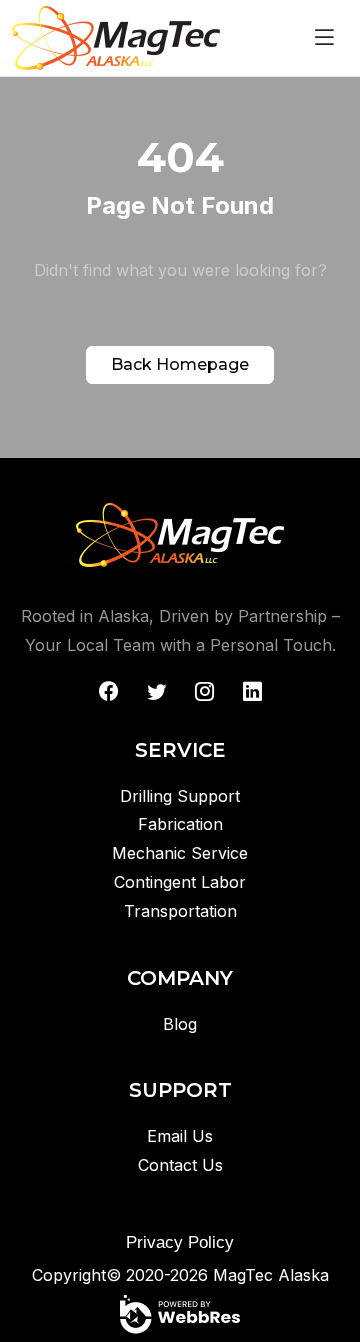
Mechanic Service (180, 853)
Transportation (180, 911)
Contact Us (180, 1165)
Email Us (180, 1136)
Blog (180, 1024)
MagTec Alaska (271, 1275)
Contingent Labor (180, 882)
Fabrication (180, 824)
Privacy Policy (180, 1242)
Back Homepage (180, 364)
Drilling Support (180, 796)
